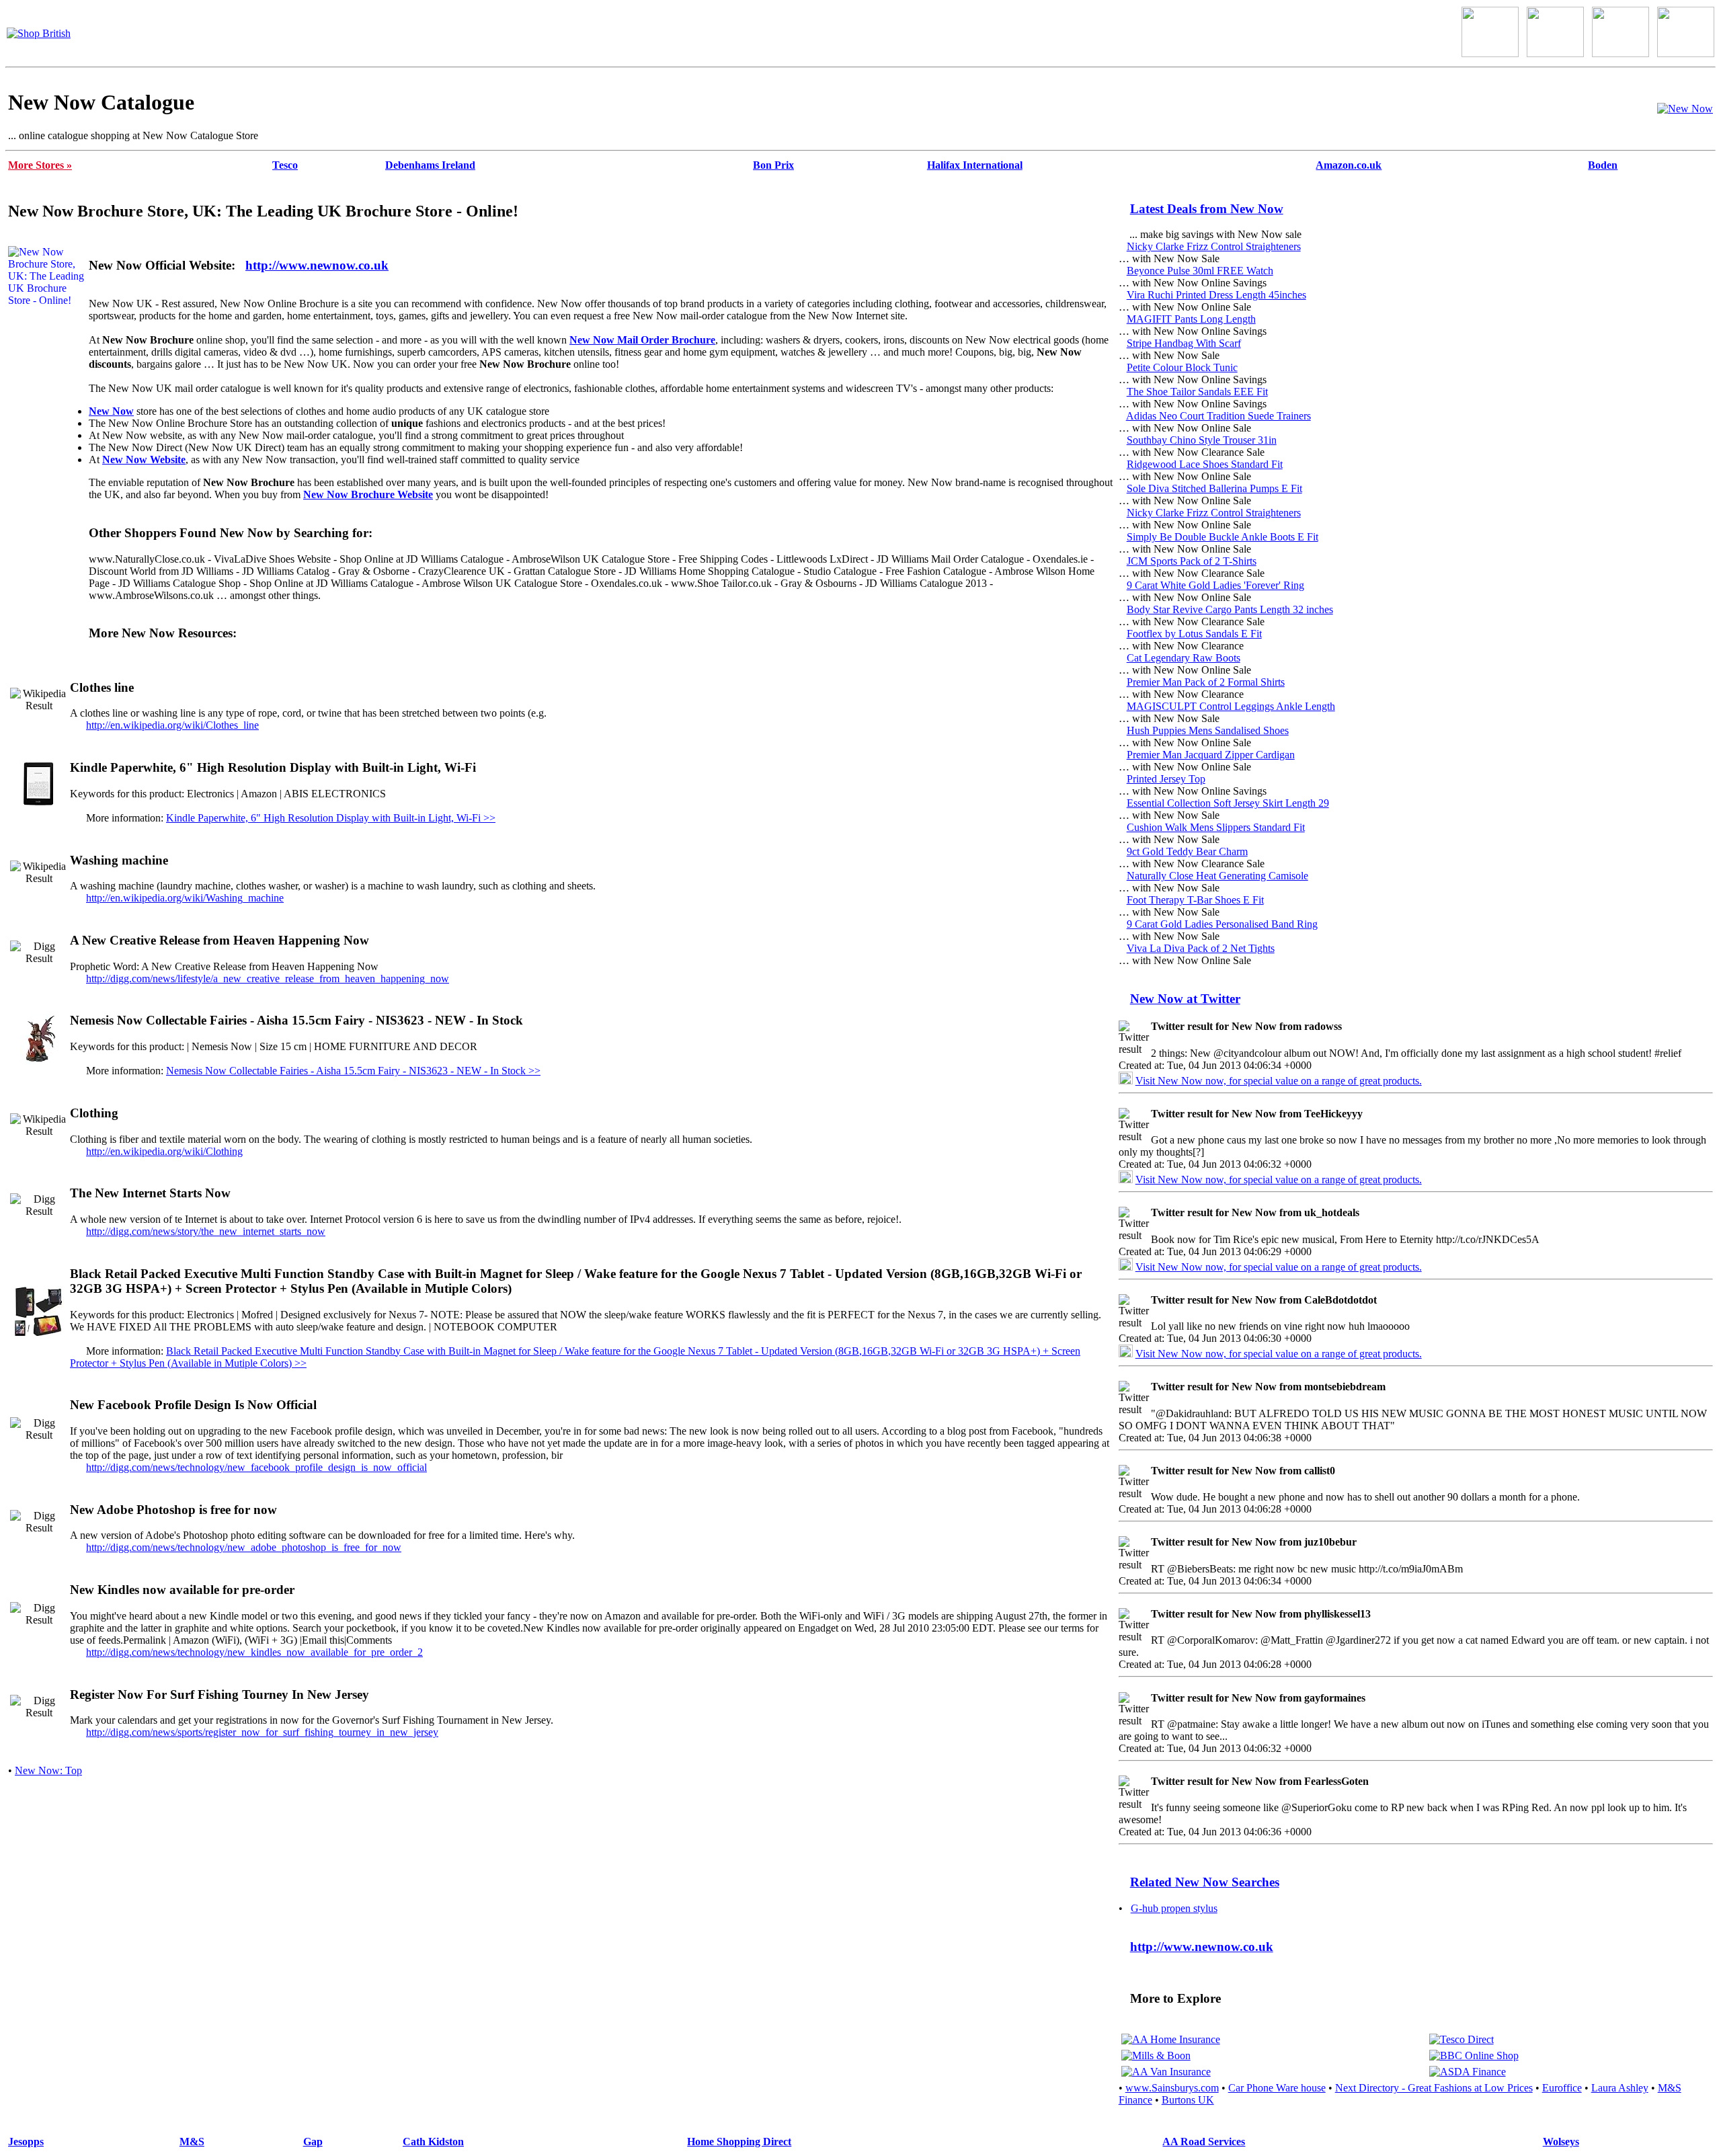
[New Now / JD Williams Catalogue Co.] (1555, 53)
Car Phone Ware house (1277, 2088)
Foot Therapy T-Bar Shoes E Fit (1195, 900)
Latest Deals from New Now (1207, 209)
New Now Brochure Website (368, 494)
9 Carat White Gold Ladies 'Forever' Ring (1215, 585)
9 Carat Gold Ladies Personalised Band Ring (1222, 924)
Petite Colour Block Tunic (1182, 367)
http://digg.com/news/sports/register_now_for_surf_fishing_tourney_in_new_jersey (262, 1732)
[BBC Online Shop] (1474, 2055)
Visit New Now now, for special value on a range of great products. (1279, 1081)
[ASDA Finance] (1468, 2072)
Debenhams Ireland (430, 165)
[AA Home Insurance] (1171, 2039)
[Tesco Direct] (1462, 2039)
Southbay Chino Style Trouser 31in (1202, 440)
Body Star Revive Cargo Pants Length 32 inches (1230, 609)
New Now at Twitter (1185, 999)
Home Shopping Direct (739, 2142)
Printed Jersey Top (1166, 779)
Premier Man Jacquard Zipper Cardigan (1211, 755)
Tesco (285, 165)
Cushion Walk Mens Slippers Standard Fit (1216, 827)
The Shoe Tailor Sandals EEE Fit (1197, 392)
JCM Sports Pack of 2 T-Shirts (1192, 561)
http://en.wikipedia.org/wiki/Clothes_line (172, 725)
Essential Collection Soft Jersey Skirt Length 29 (1228, 803)
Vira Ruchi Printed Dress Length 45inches (1216, 295)
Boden (1603, 165)
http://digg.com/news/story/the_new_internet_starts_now (206, 1231)
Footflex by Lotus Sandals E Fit (1194, 634)
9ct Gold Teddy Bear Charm (1187, 851)
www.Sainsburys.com (1172, 2088)
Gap (313, 2142)
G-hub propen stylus (1174, 1908)
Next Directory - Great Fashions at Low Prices (1434, 2088)
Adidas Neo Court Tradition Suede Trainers (1218, 416)
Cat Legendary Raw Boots (1184, 658)
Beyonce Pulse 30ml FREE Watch (1200, 271)
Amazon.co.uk (1349, 165)
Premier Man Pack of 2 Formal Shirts (1206, 682)
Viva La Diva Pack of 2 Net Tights (1201, 948)
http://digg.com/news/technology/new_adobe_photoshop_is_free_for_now (244, 1547)
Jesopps (26, 2142)
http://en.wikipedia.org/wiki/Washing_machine (185, 898)
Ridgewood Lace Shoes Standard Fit (1205, 464)
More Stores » (40, 165)
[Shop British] (39, 33)
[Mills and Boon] (1156, 2055)
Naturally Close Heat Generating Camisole (1217, 876)
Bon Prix (773, 165)
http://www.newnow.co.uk (317, 265)
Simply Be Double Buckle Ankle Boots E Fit (1223, 537)
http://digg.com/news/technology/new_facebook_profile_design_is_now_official (256, 1467)
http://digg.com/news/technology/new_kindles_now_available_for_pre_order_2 (254, 1652)
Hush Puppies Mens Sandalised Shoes (1208, 730)
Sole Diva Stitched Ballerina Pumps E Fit (1214, 488)
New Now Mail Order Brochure (642, 340)
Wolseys (1561, 2142)
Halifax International (975, 165)
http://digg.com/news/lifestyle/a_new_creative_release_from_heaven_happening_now (268, 979)
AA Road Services (1204, 2142)
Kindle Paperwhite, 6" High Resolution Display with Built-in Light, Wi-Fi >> (331, 818)
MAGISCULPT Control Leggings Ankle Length (1231, 706)
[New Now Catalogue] (1685, 109)
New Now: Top (48, 1770)
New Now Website (144, 460)
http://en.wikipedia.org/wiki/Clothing (164, 1151)
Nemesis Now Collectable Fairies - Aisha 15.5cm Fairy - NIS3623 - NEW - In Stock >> (353, 1071)
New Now (111, 411)
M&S (192, 2142)
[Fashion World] (1620, 53)
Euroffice (1562, 2088)
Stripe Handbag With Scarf (1184, 343)
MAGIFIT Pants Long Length (1191, 319)
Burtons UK (1188, 2100)
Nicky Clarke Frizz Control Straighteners (1214, 246)
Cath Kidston (433, 2142)
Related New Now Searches (1205, 1882)
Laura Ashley (1620, 2088)
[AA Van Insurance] (1166, 2072)
